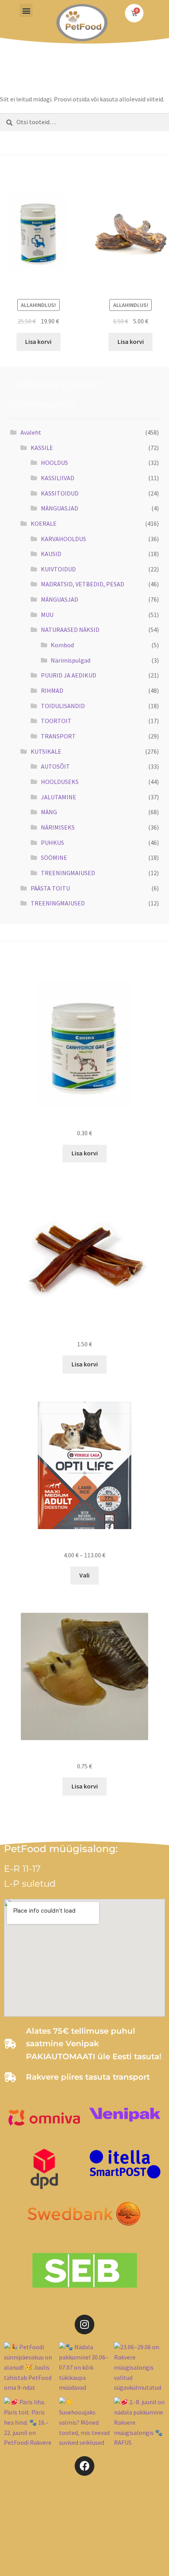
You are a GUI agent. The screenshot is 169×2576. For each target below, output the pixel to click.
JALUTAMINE (59, 797)
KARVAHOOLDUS (63, 539)
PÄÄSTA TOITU (50, 888)
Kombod (62, 645)
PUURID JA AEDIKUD (69, 675)
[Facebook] (84, 2466)
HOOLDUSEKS (60, 782)
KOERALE (44, 523)
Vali (84, 1575)
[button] (26, 10)
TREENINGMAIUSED (68, 873)
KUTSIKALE (46, 751)
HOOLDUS (54, 463)
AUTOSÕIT (55, 766)
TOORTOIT (56, 721)
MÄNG (49, 812)
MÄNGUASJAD (60, 508)
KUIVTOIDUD (58, 569)
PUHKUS (52, 843)
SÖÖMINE (54, 857)
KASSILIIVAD (58, 478)
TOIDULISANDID (63, 706)
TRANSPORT (58, 736)
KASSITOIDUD (60, 493)
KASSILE (42, 448)
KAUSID (51, 554)
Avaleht (31, 432)
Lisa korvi (38, 342)
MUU (47, 615)
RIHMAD (52, 690)
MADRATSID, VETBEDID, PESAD (83, 584)
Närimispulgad (71, 660)
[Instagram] (84, 2324)
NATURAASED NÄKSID (70, 630)
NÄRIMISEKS (58, 827)
